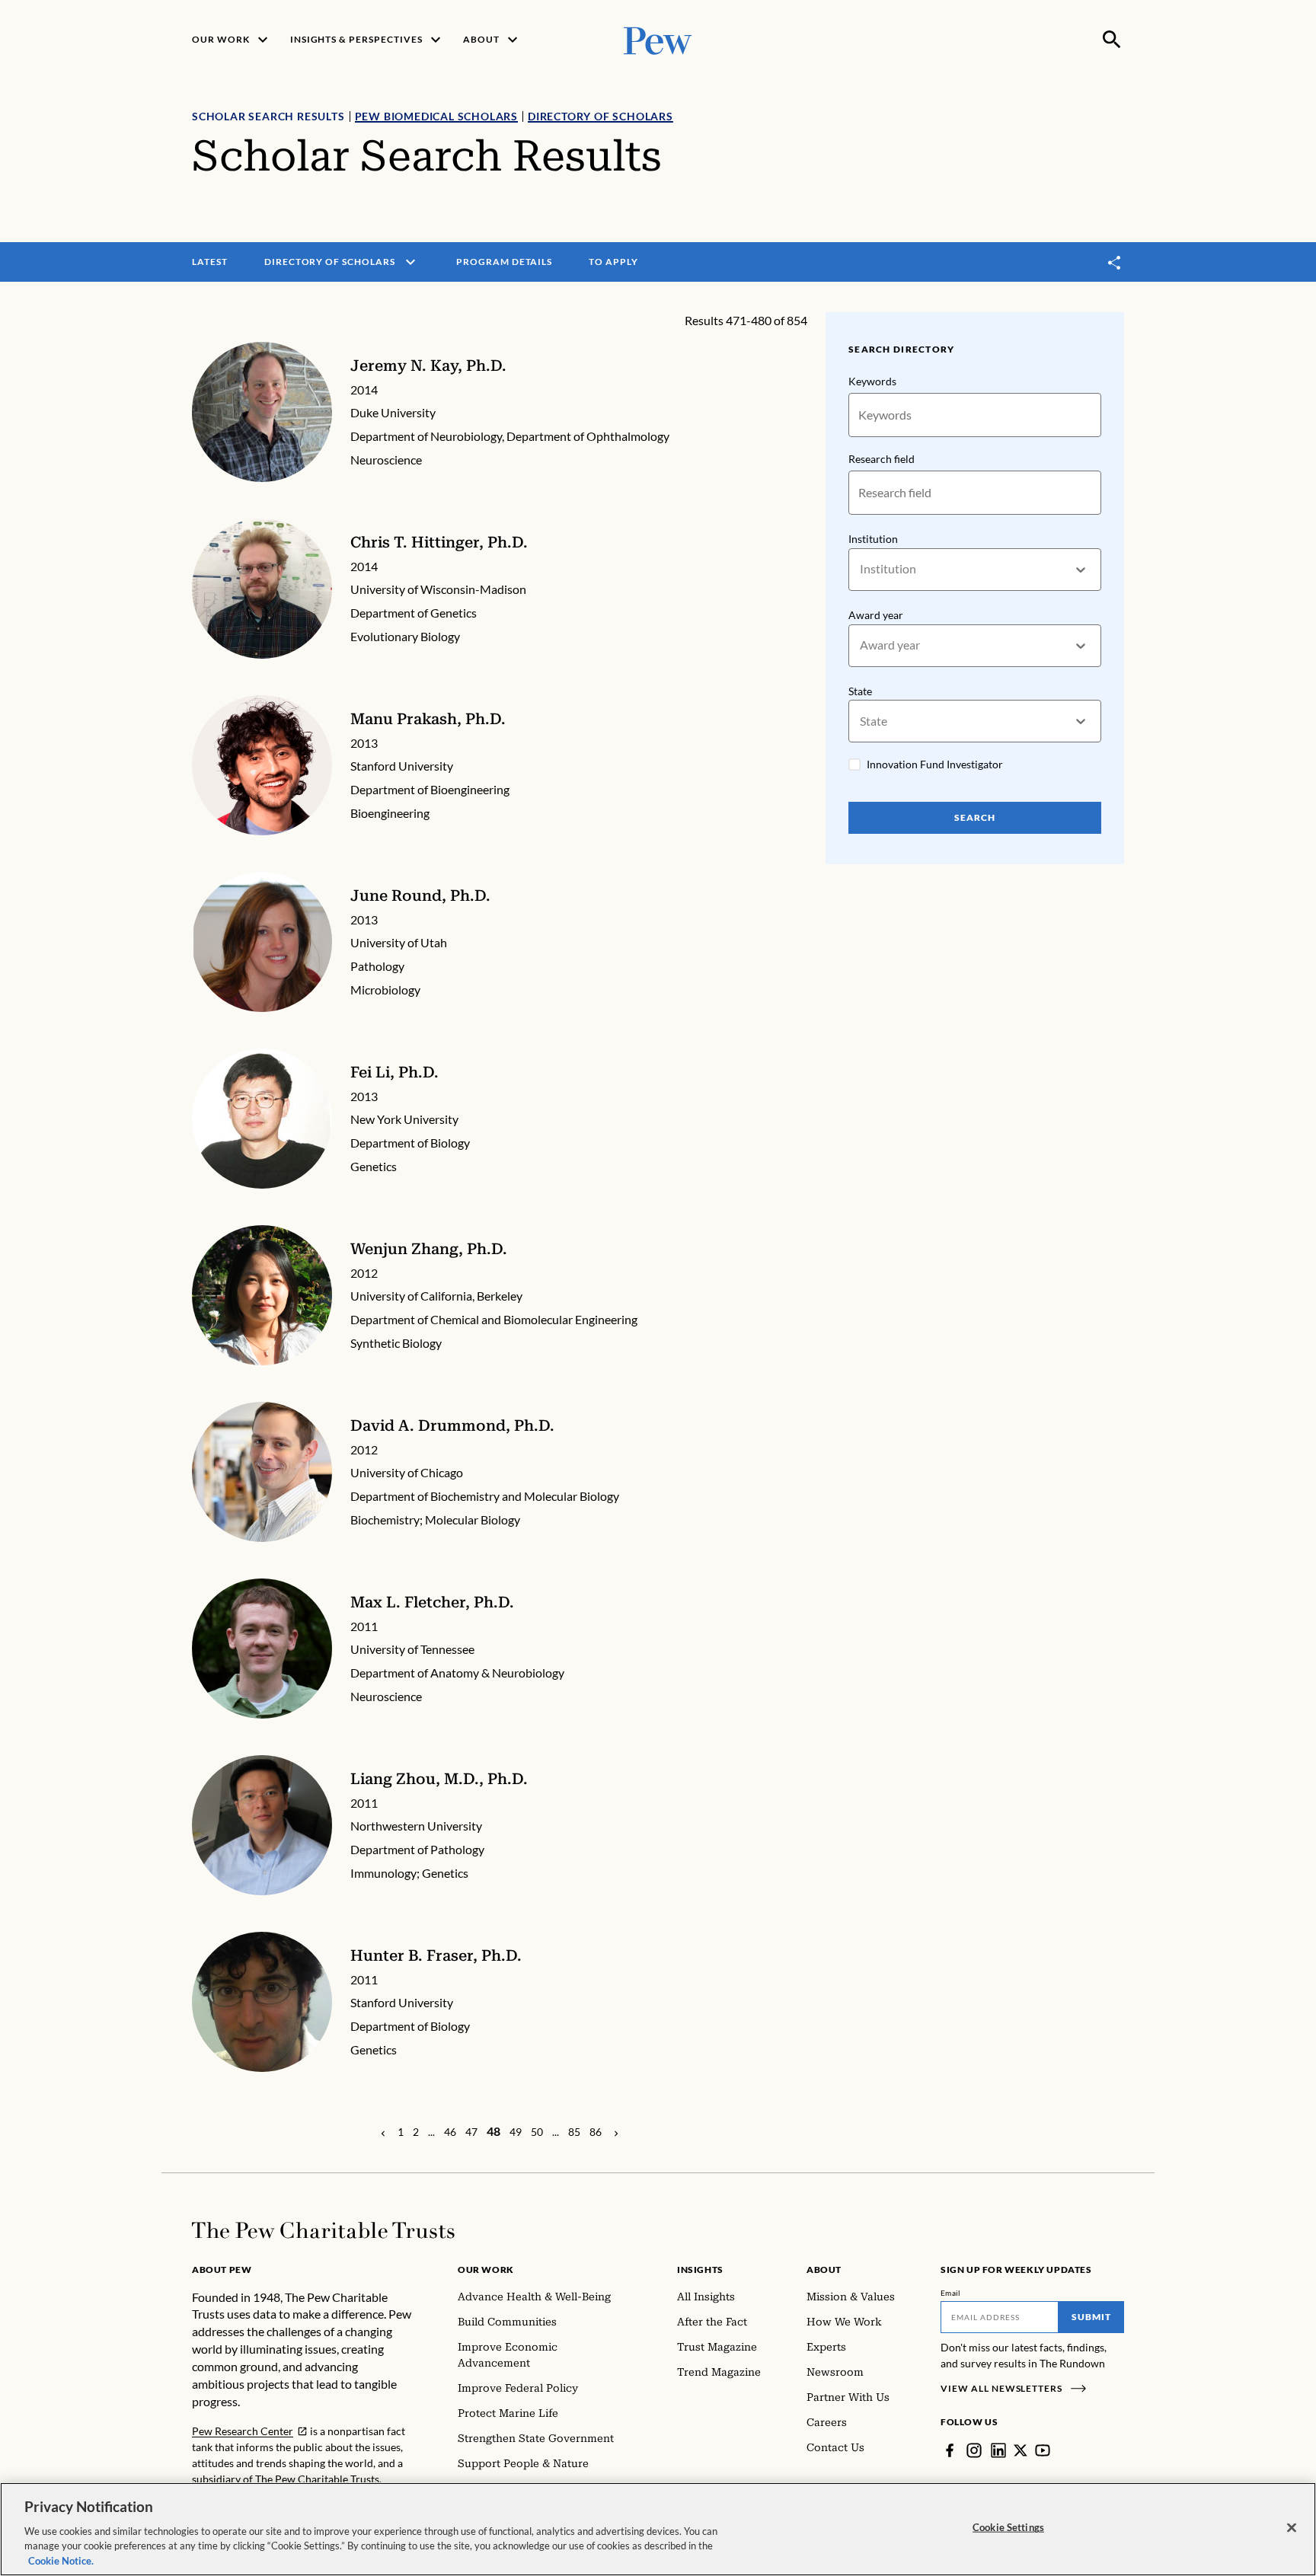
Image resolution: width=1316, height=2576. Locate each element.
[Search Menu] (1112, 40)
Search (975, 817)
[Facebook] (950, 2450)
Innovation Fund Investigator (935, 764)
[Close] (1292, 2528)
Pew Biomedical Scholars (436, 116)
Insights (700, 2270)
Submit (1091, 2317)
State (860, 691)
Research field (882, 459)
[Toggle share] (1115, 262)
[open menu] (410, 262)
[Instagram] (974, 2450)
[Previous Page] (383, 2132)
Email (951, 2293)
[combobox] (861, 569)
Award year (876, 615)
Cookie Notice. (61, 2560)
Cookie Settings (1008, 2527)
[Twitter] (1021, 2450)
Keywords (872, 381)
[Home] (323, 2230)
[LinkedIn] (998, 2450)
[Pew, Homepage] (658, 39)
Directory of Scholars (601, 116)
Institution (873, 539)
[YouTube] (1043, 2450)
